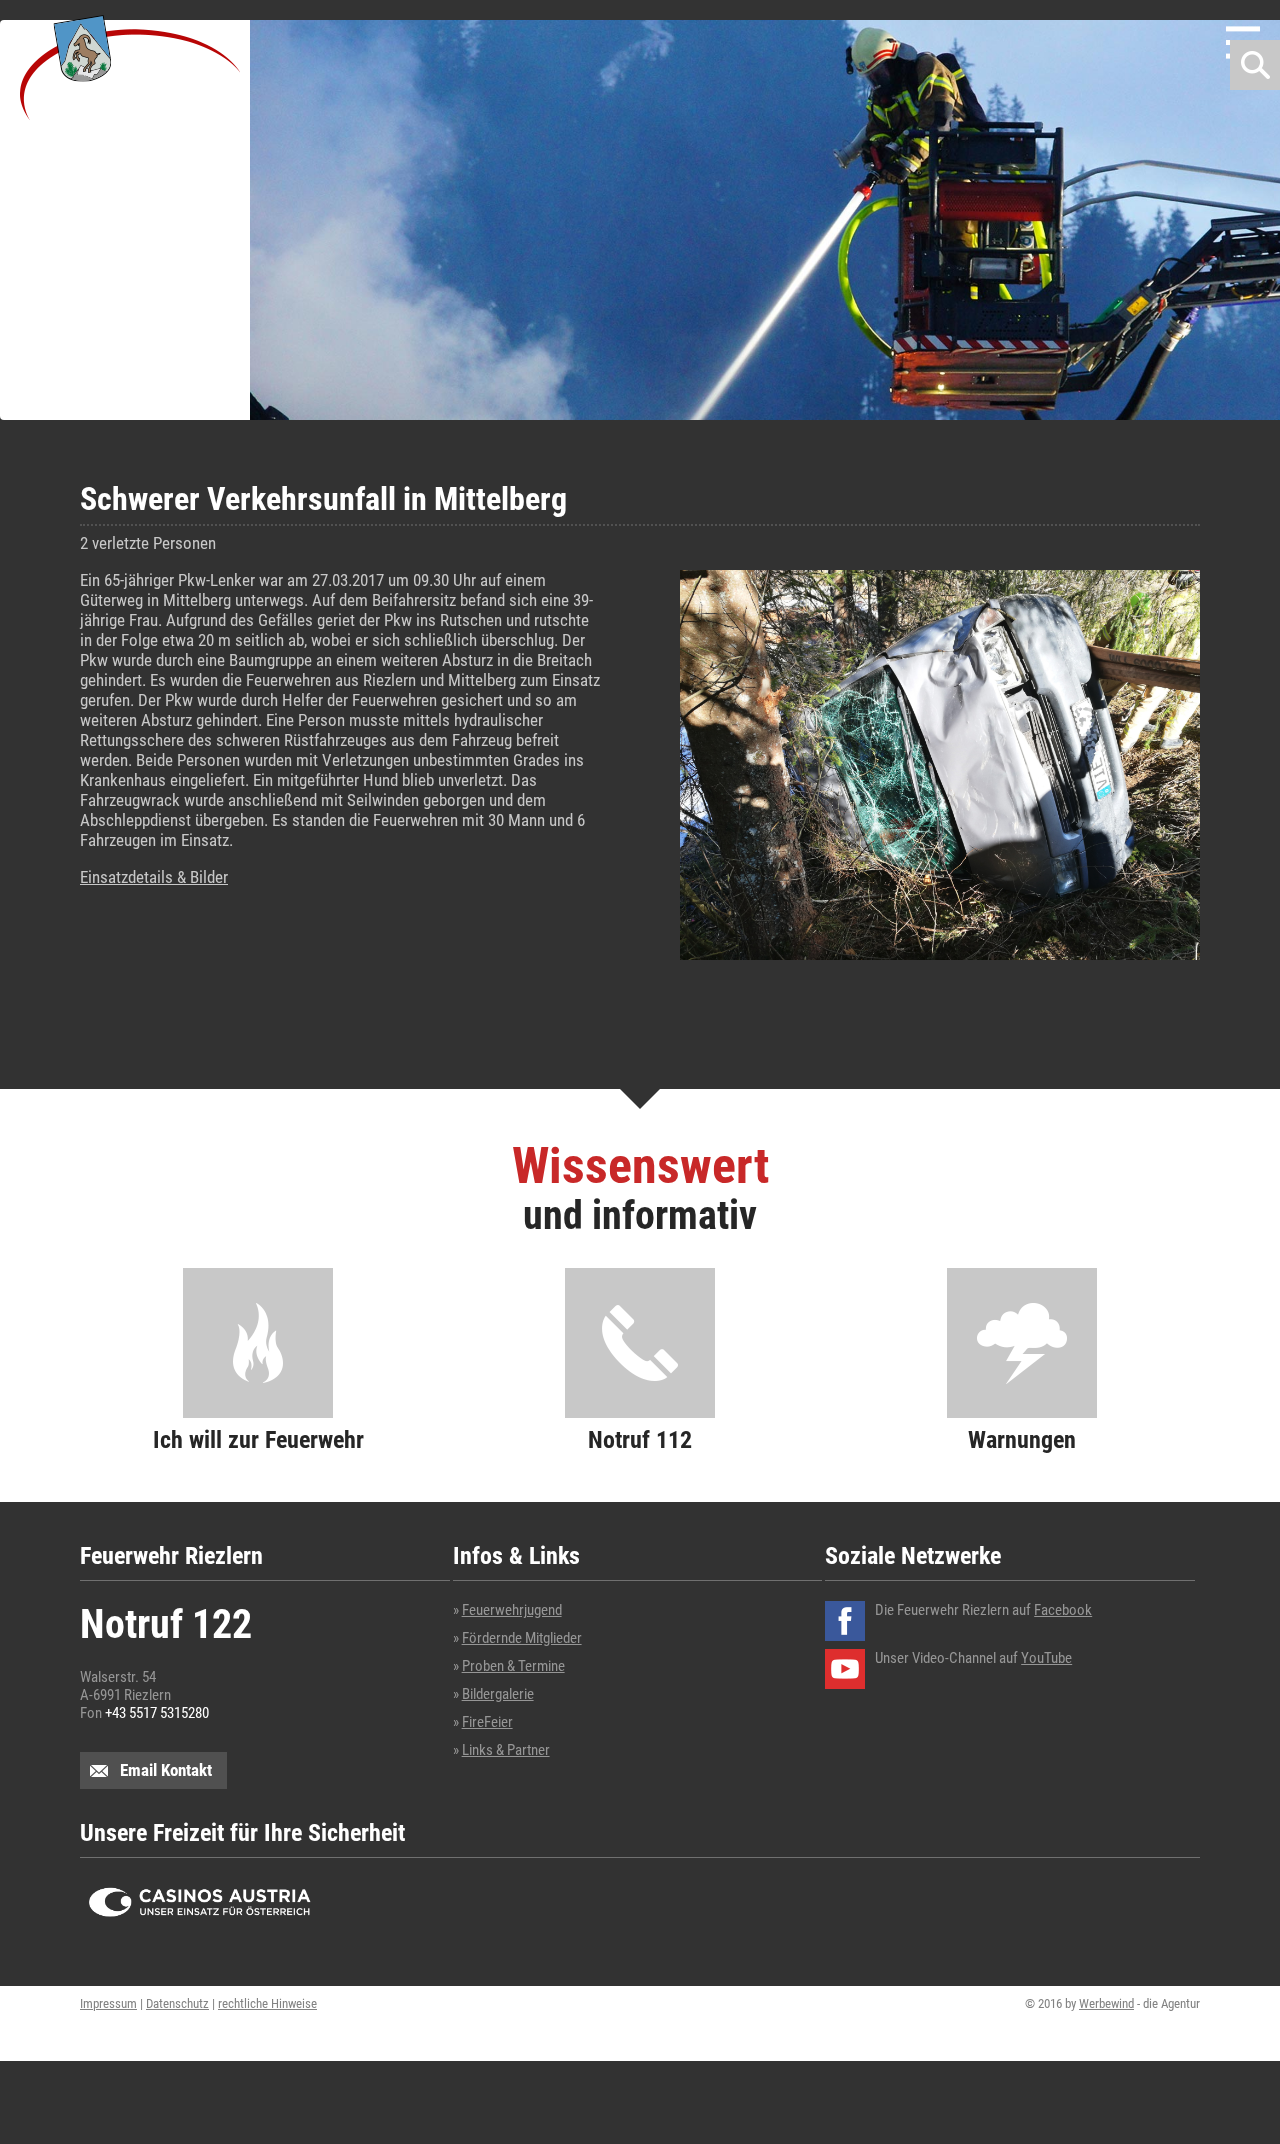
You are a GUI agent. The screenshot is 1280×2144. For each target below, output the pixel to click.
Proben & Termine (513, 1666)
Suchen (1255, 65)
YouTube (1046, 1658)
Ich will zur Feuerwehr (258, 1439)
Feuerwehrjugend (512, 1610)
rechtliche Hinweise (267, 2003)
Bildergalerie (498, 1694)
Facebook (1063, 1610)
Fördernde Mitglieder (522, 1638)
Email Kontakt (166, 1770)
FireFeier (487, 1722)
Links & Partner (506, 1750)
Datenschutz (177, 2003)
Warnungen (1022, 1439)
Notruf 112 (640, 1439)
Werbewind (1106, 2003)
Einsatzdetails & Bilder (154, 877)
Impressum (108, 2003)
